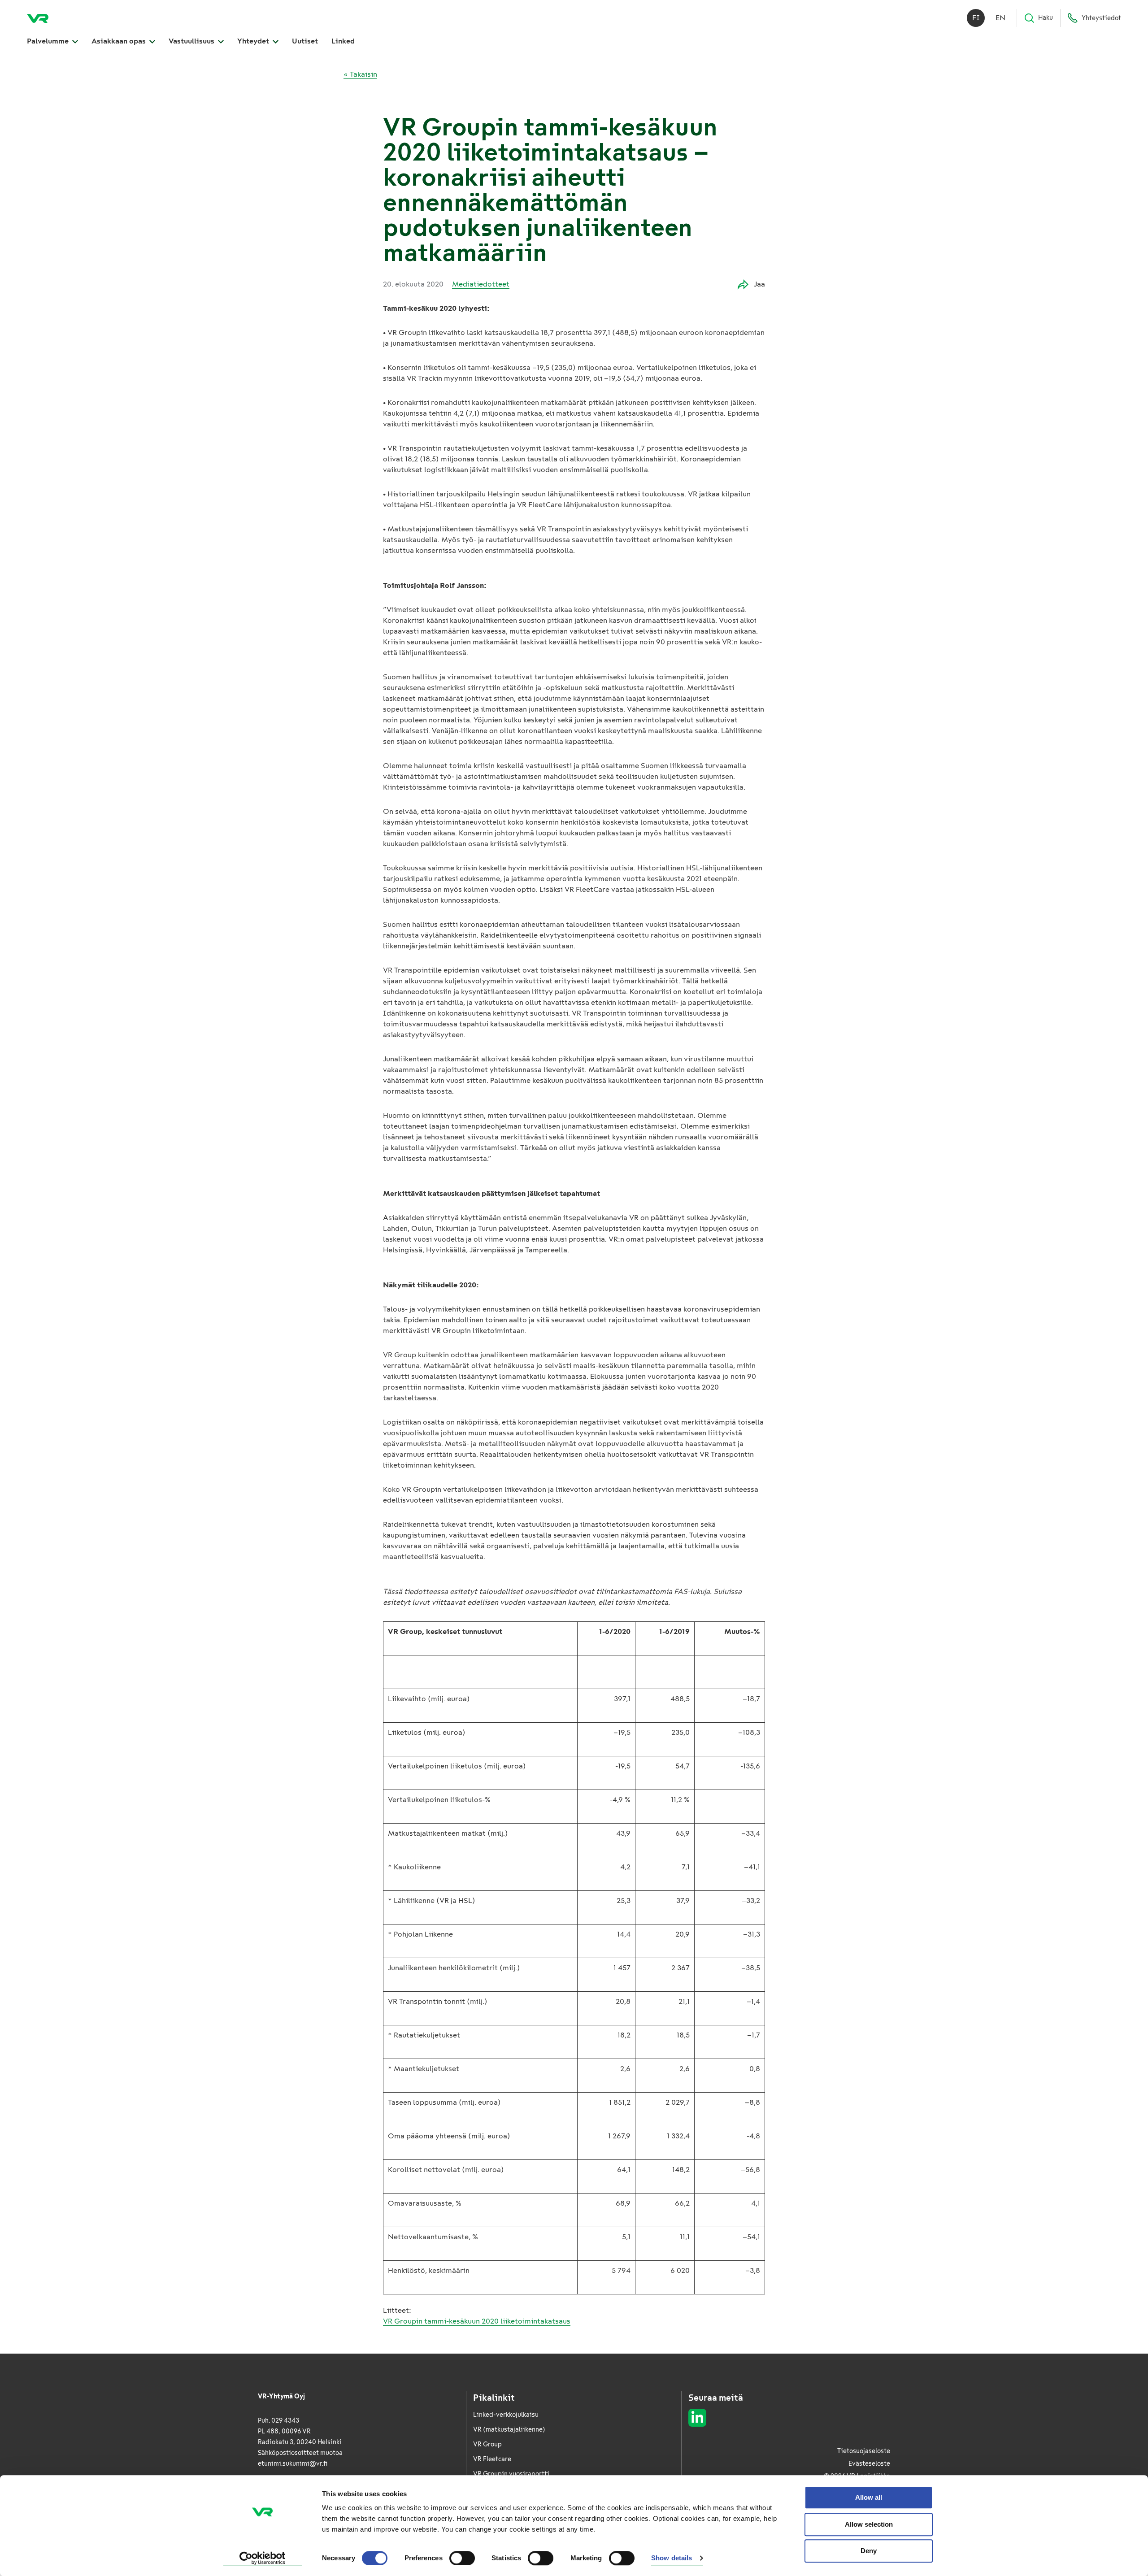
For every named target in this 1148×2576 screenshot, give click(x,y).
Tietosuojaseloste (864, 2451)
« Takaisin (360, 74)
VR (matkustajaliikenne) (509, 2430)
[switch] (462, 2558)
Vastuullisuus (192, 41)
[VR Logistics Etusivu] (38, 18)
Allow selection (869, 2524)
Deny (869, 2551)
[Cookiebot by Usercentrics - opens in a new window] (263, 2559)
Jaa (759, 284)
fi (976, 18)
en (1000, 18)
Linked (343, 41)
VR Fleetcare (492, 2459)
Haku (1046, 18)
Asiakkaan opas (120, 41)
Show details (672, 2558)
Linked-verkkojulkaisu (506, 2415)
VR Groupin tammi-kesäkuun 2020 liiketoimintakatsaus (477, 2321)
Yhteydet (254, 41)
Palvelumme (49, 41)
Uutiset (305, 41)
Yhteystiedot (1101, 18)
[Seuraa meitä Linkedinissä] (697, 2418)
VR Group (487, 2444)
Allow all (869, 2497)
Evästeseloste (869, 2464)
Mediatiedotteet (481, 284)
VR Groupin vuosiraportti (511, 2474)
